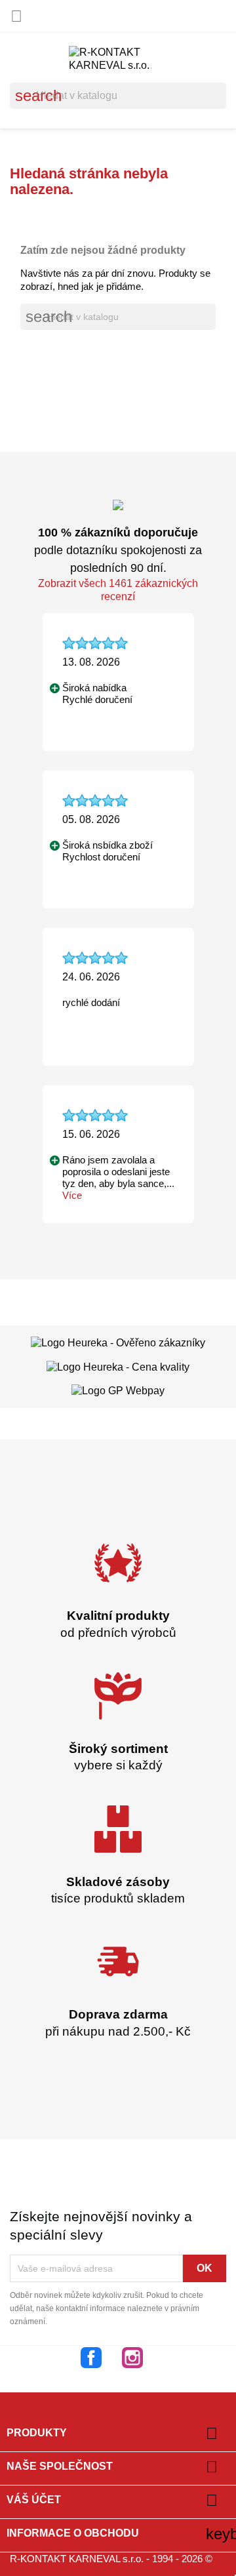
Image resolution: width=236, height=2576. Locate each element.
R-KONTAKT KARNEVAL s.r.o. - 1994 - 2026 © (111, 2559)
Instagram (132, 2358)
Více (72, 1195)
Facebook (91, 2358)
